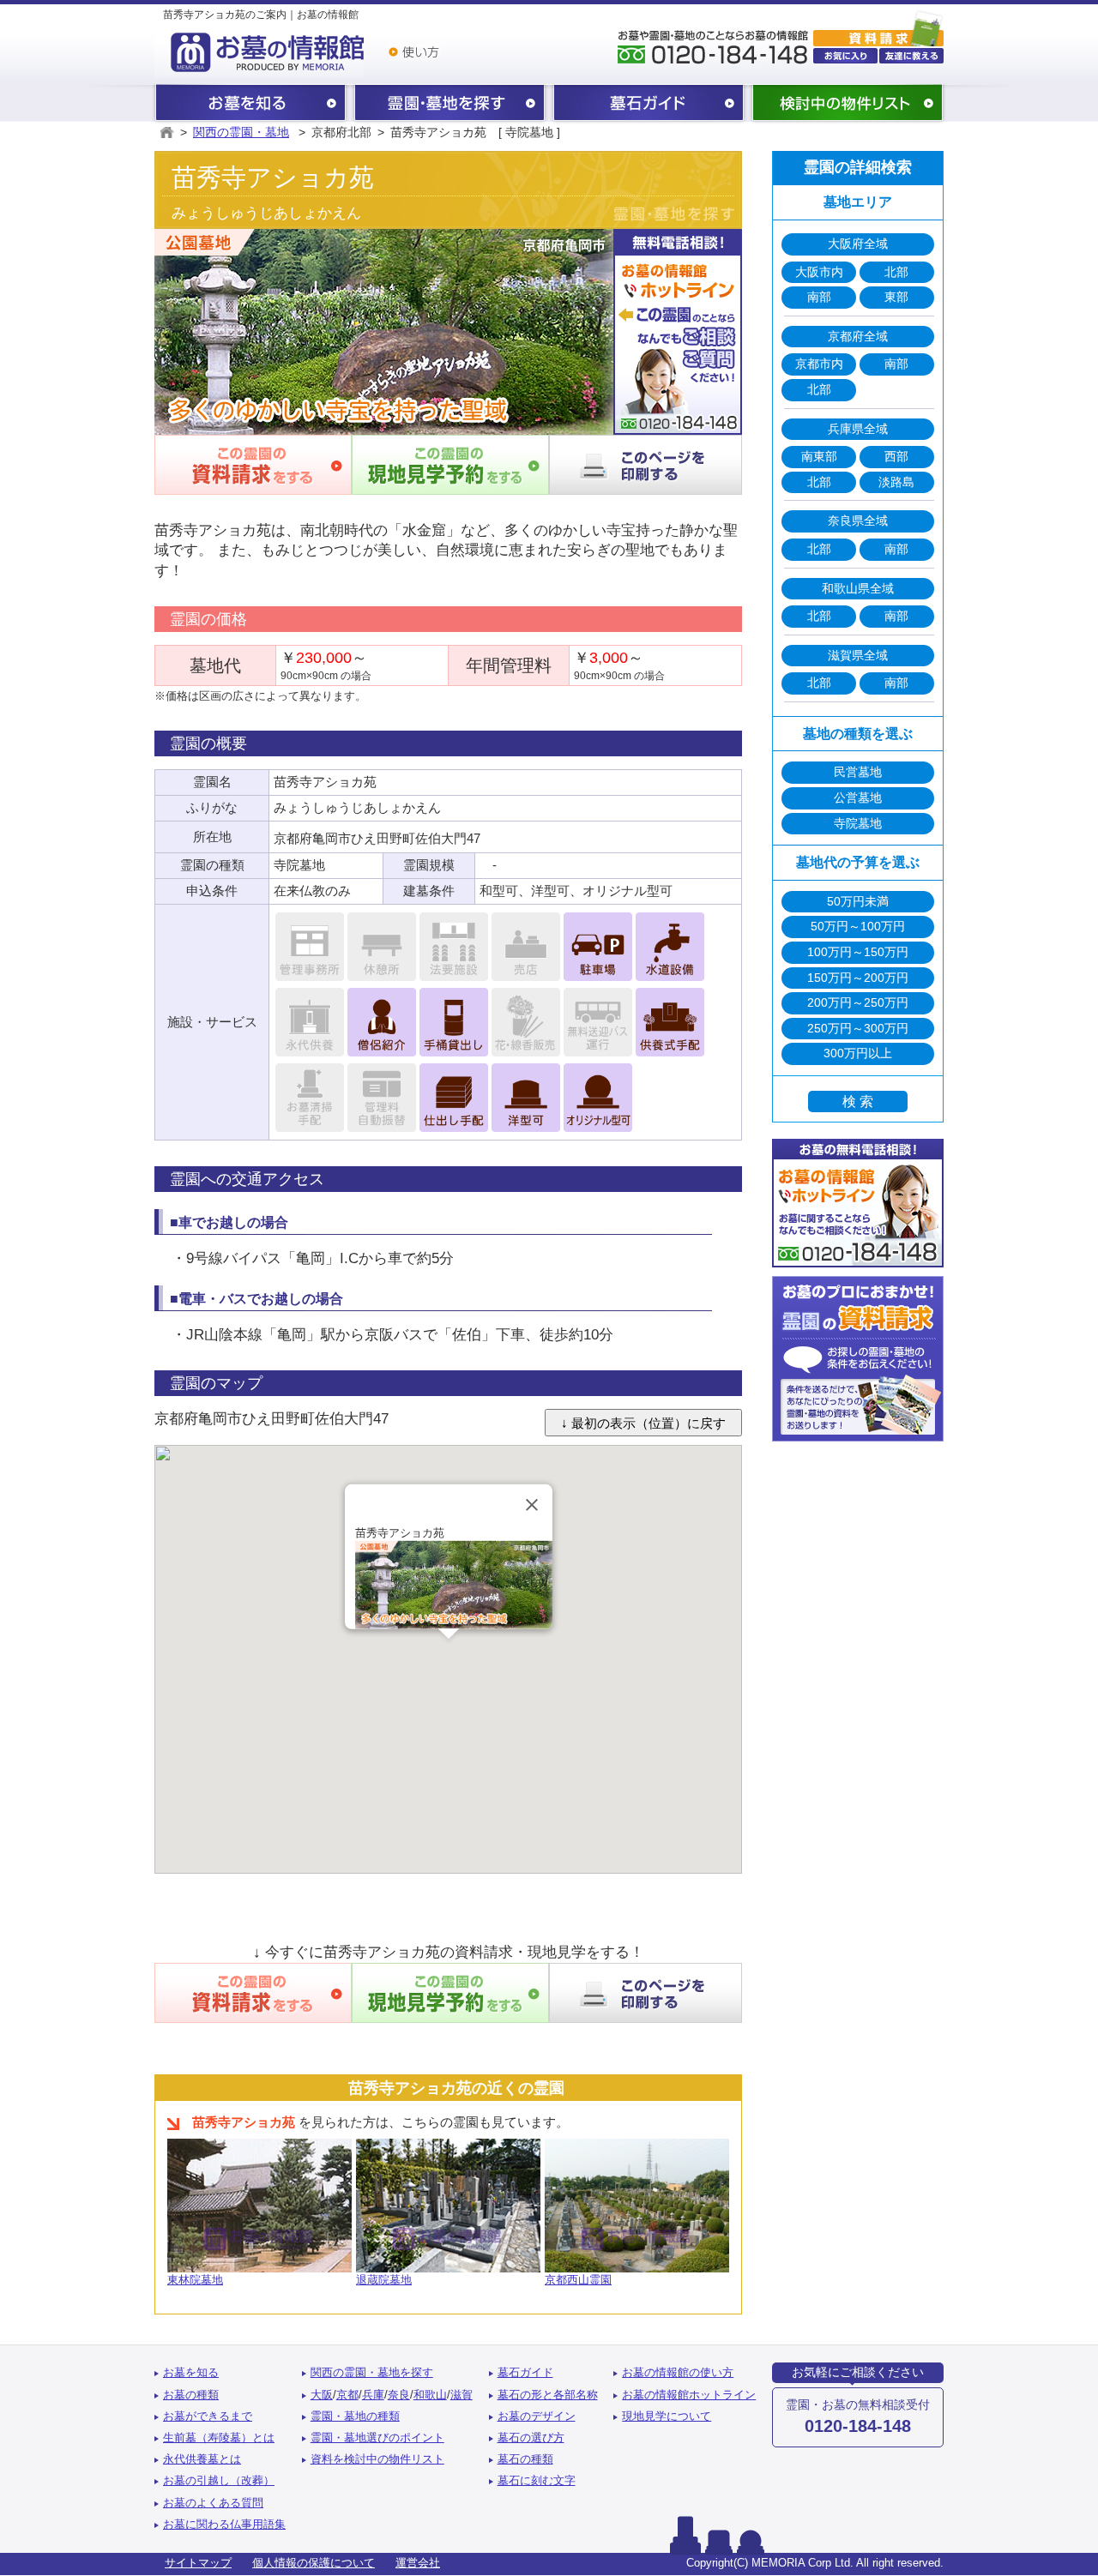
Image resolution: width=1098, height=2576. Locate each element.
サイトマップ (198, 2563)
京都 (347, 2395)
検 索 (858, 1101)
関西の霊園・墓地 (241, 132)
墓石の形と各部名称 (548, 2395)
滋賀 (462, 2395)
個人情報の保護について (314, 2563)
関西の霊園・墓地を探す (449, 104)
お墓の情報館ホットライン (689, 2395)
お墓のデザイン (537, 2417)
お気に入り (845, 56)
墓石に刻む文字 (537, 2481)
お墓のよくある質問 (213, 2503)
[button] (449, 1649)
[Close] (532, 1505)
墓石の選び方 (531, 2438)
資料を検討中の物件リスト (377, 2459)
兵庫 (373, 2395)
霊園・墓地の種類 (355, 2417)
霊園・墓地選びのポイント (377, 2438)
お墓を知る (250, 104)
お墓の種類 (191, 2395)
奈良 (399, 2395)
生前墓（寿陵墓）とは (219, 2438)
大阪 (322, 2395)
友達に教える (911, 56)
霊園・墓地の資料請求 (878, 27)
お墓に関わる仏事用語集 (224, 2525)
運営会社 (418, 2563)
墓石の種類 (525, 2459)
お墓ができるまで (208, 2417)
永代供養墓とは (202, 2459)
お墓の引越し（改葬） (219, 2481)
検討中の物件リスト (848, 104)
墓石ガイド (649, 104)
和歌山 (430, 2395)
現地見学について (667, 2417)
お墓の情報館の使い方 (678, 2373)
